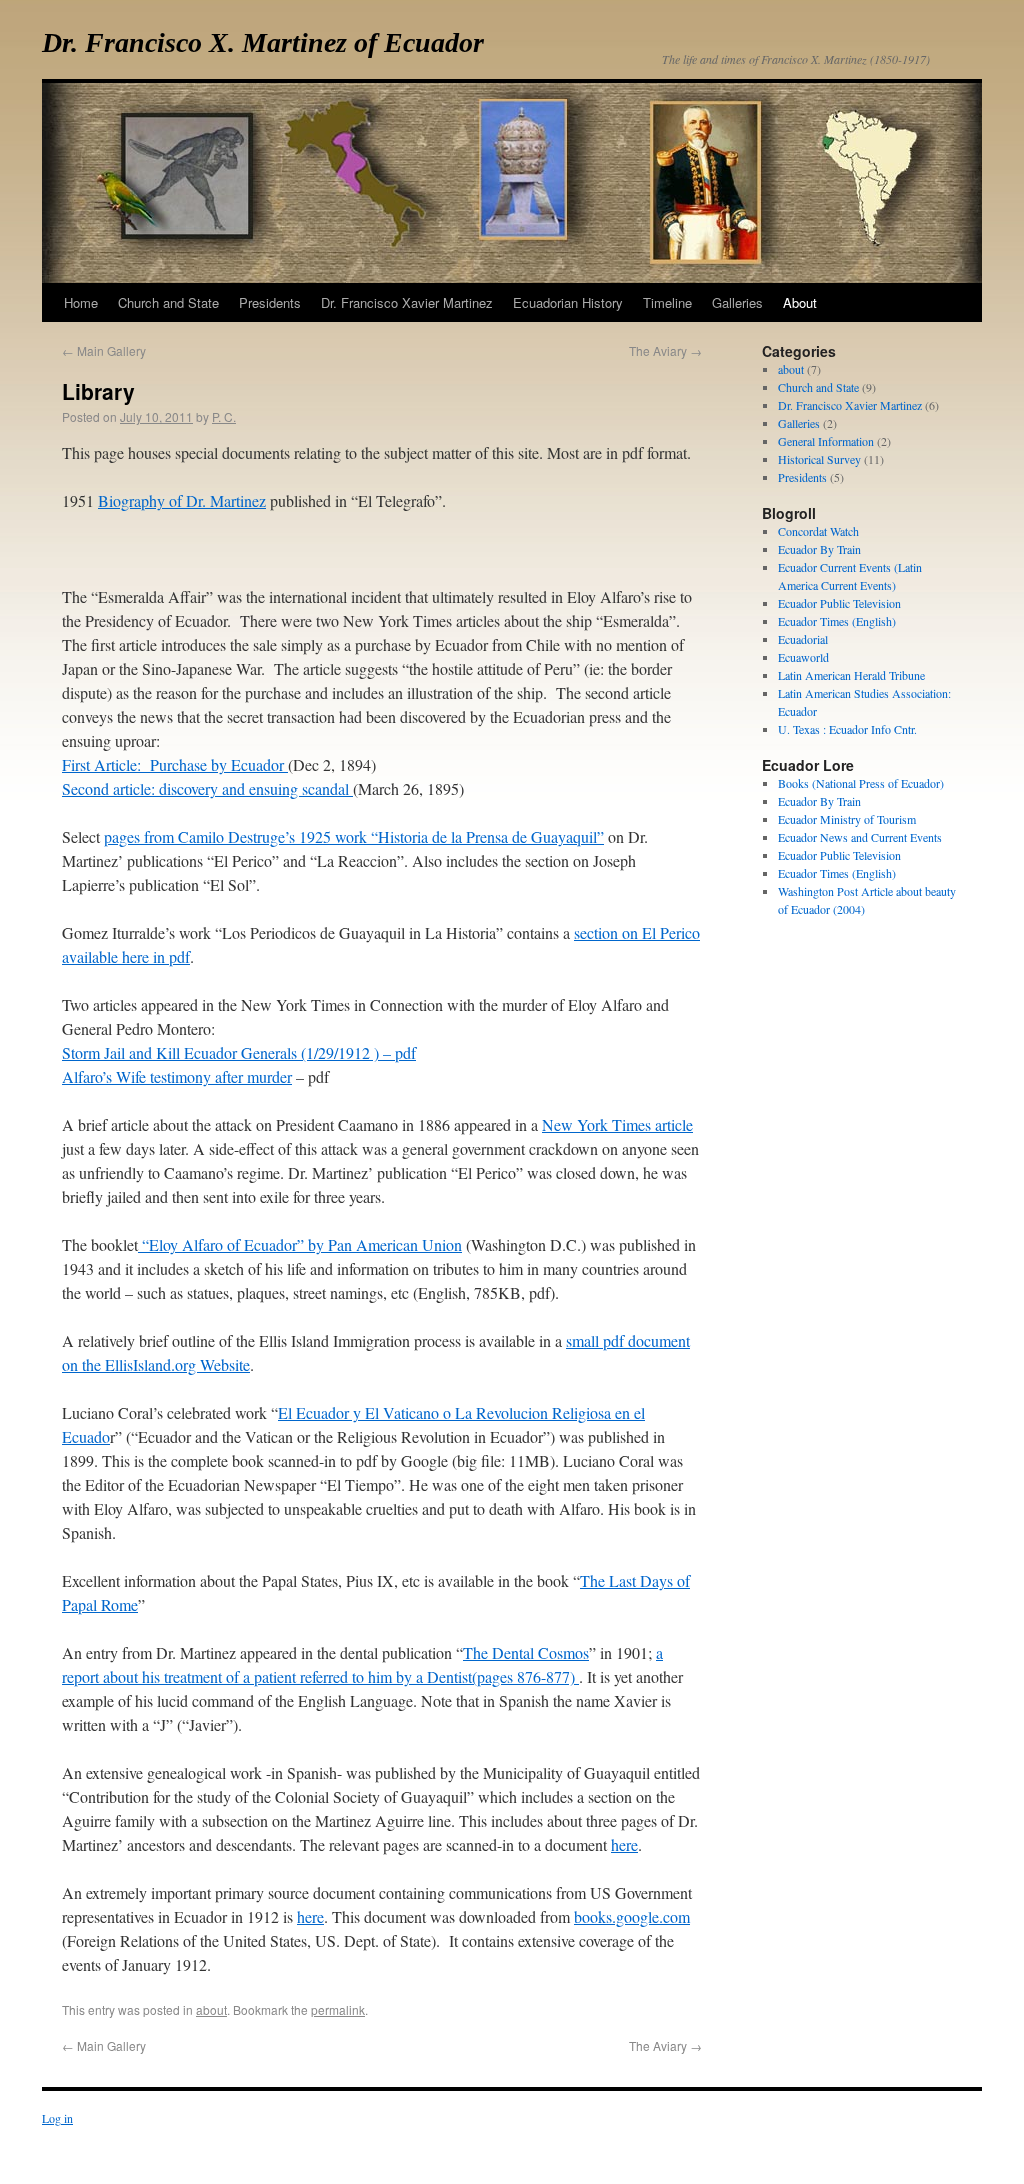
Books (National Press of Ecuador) (861, 783)
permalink (338, 2009)
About (800, 302)
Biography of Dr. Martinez (182, 500)
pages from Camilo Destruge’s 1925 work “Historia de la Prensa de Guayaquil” (354, 836)
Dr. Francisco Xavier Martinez (850, 405)
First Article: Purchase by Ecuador (175, 764)
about (211, 2009)
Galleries (799, 423)
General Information (826, 441)
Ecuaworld (803, 657)
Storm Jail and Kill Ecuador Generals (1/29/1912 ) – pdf (239, 1052)
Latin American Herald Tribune (851, 675)
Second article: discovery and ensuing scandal (207, 788)
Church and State (818, 387)
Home (81, 302)
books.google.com (632, 1916)
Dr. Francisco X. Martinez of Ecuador (263, 42)
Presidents (802, 477)
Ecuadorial (803, 639)
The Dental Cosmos (526, 1652)
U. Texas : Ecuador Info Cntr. (847, 729)
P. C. (224, 416)
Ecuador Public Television (839, 603)
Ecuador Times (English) (837, 621)
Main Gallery (104, 350)
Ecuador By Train (819, 549)
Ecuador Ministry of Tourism (847, 819)
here (624, 1844)
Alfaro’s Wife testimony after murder (177, 1076)
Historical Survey (819, 459)
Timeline (667, 302)
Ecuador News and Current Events (860, 837)
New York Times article (617, 1124)
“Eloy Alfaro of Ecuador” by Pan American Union (300, 1244)
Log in (57, 2118)
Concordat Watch (818, 531)
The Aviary (665, 350)
